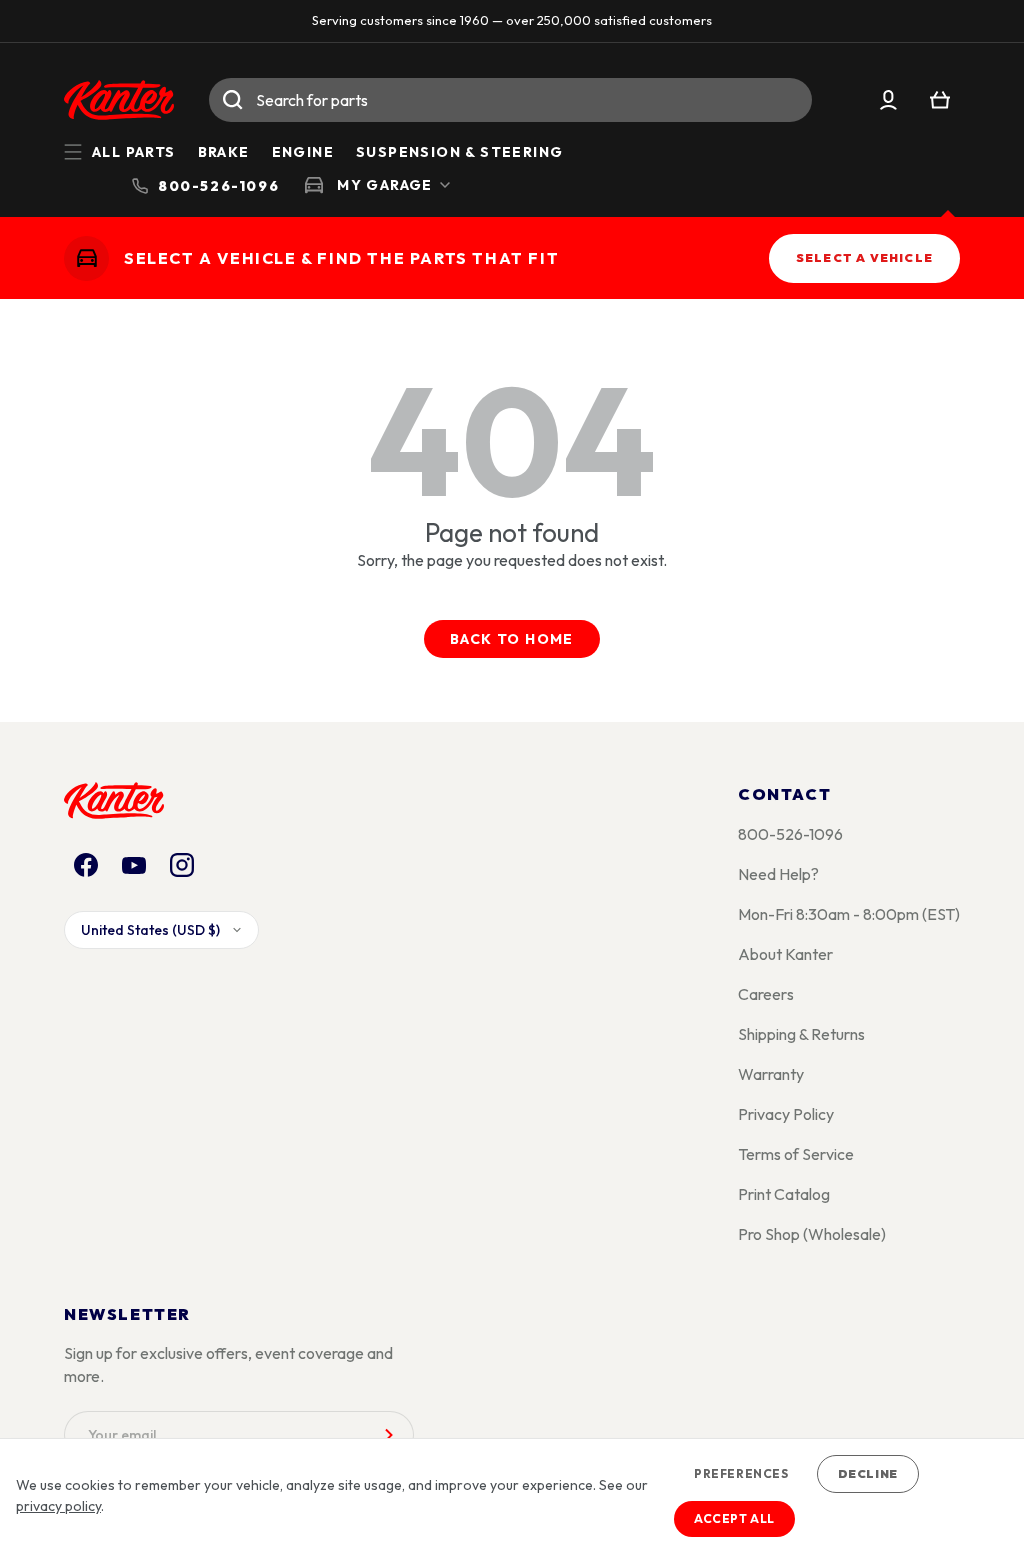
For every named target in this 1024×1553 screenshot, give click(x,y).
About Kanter (785, 954)
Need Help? (778, 874)
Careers (766, 994)
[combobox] (510, 100)
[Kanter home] (86, 257)
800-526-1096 (790, 834)
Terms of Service (796, 1154)
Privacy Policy (786, 1114)
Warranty (771, 1074)
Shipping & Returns (801, 1034)
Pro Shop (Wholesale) (812, 1234)
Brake (224, 152)
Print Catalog (784, 1194)
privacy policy (58, 1506)
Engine (303, 152)
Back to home (512, 639)
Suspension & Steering (459, 152)
